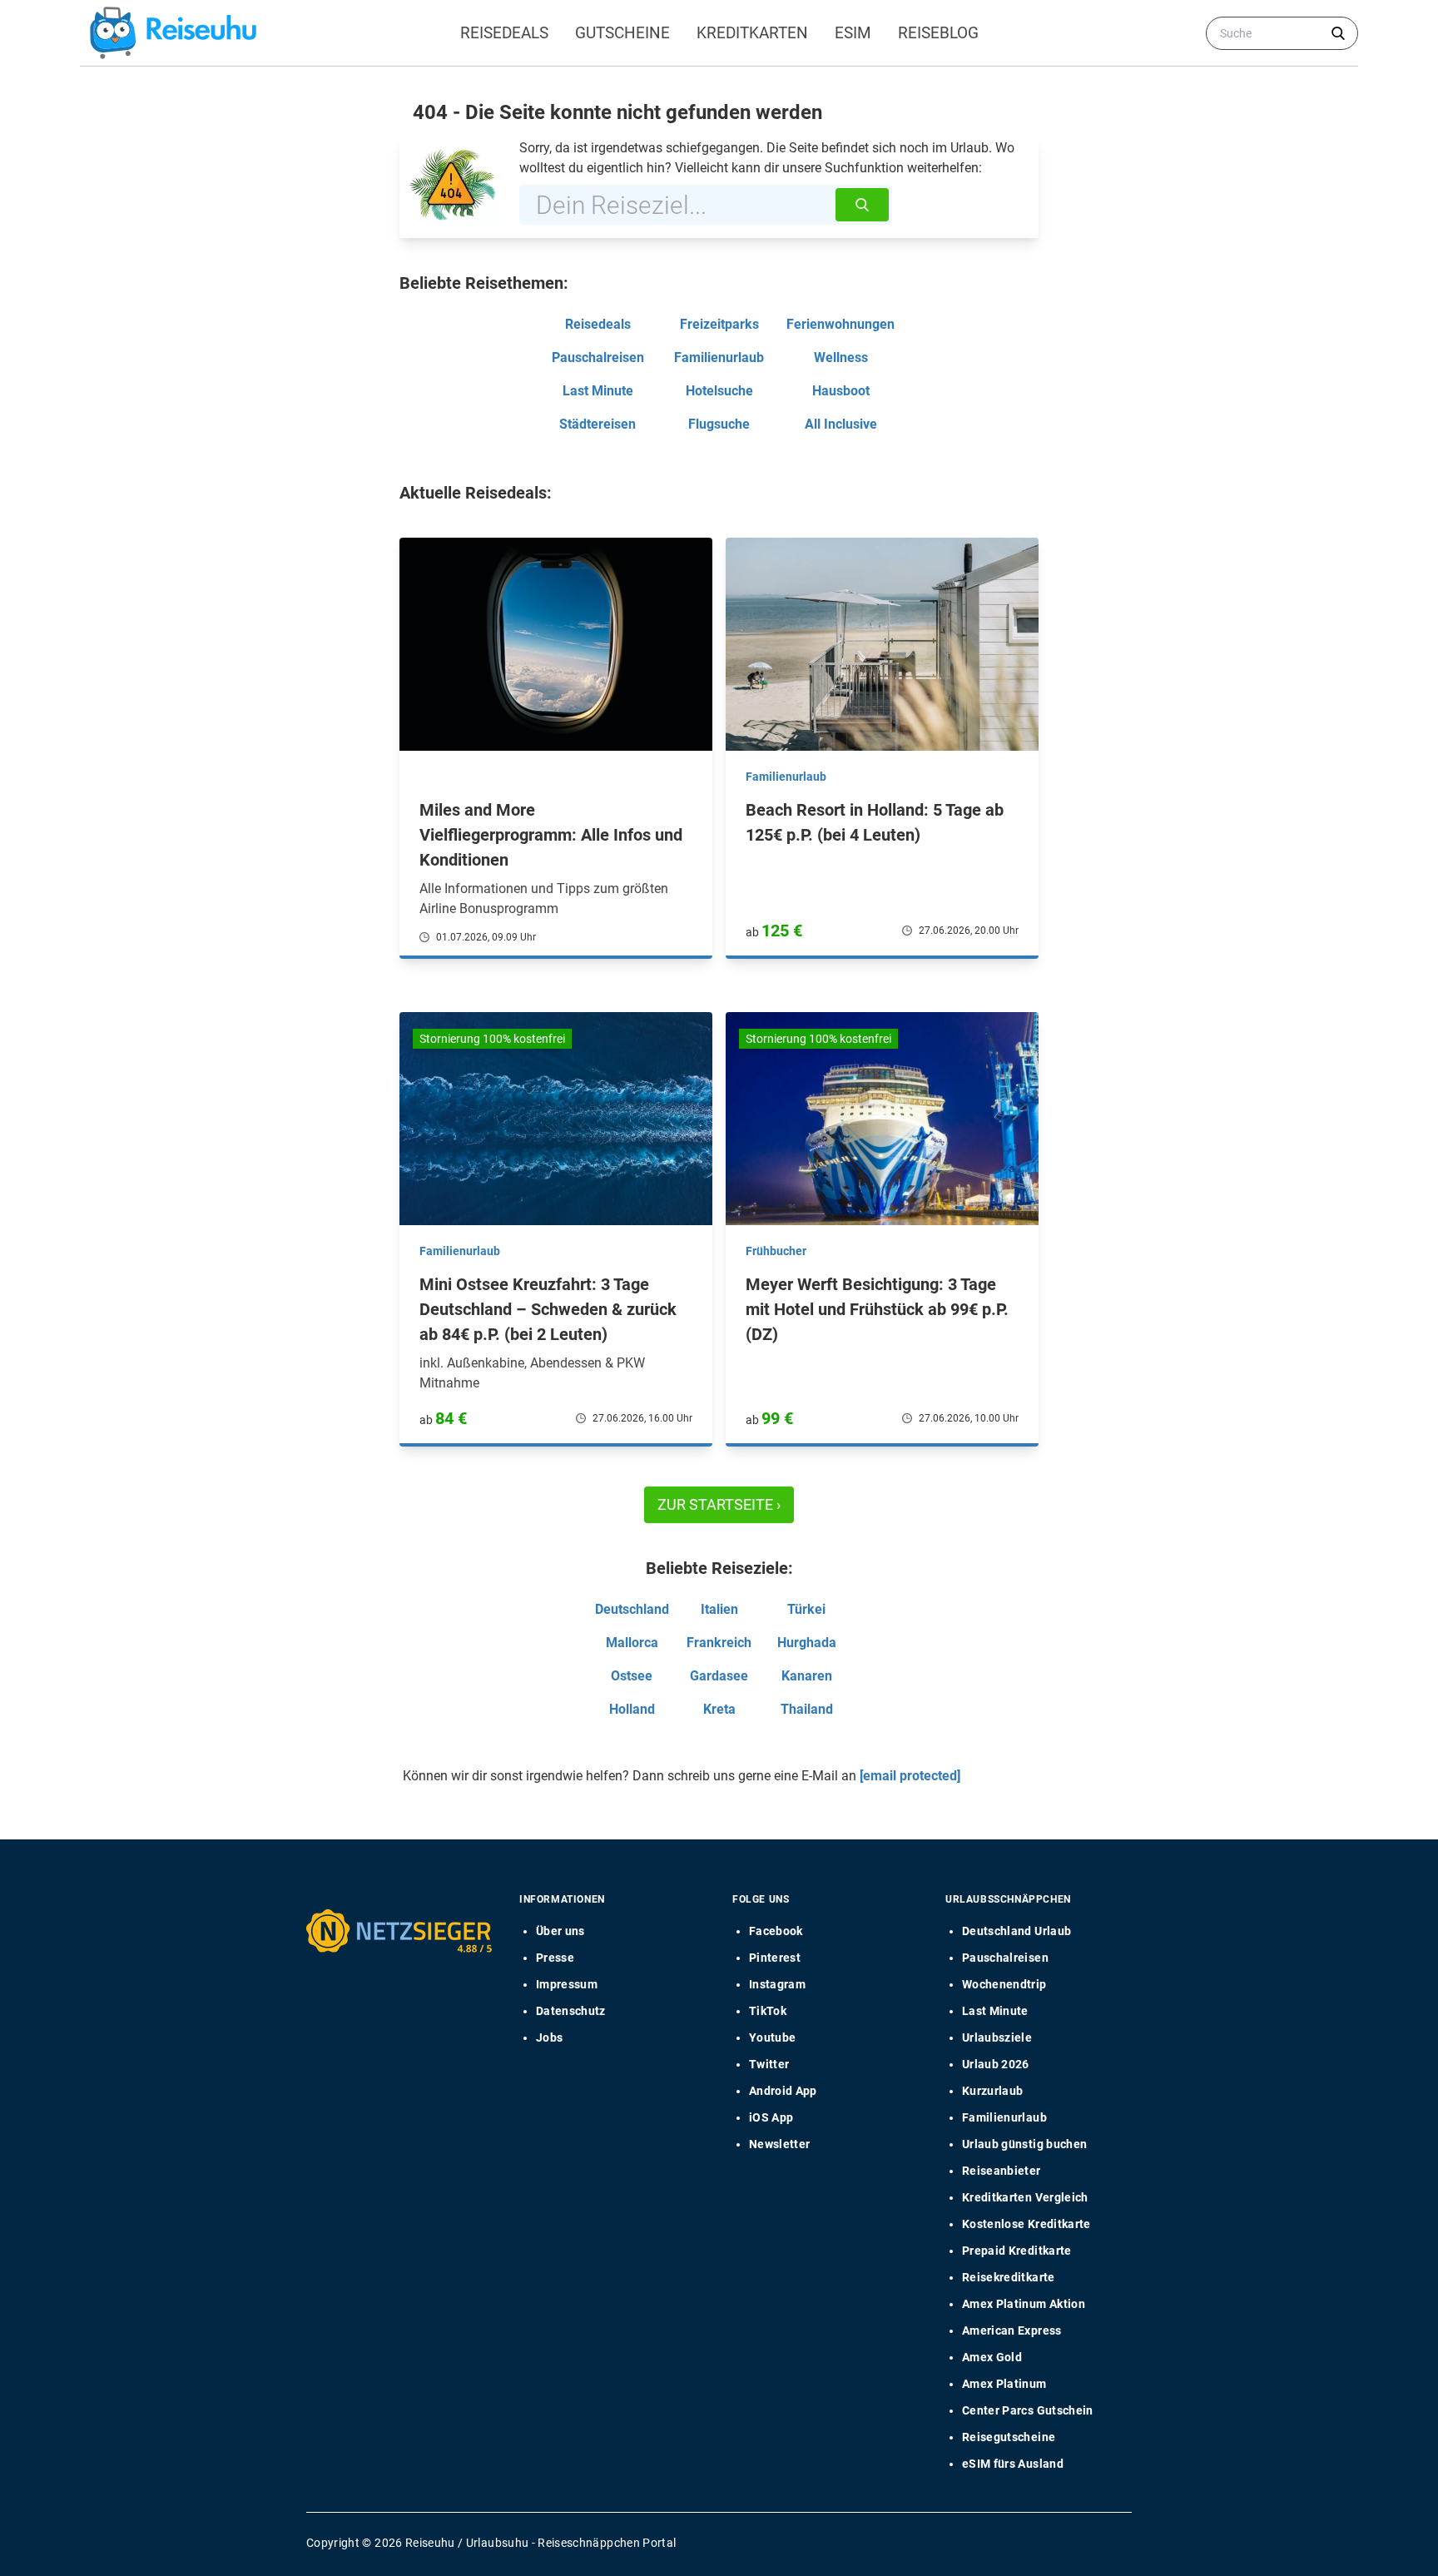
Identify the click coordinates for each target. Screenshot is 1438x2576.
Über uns (560, 1931)
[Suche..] (1338, 33)
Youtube (772, 2037)
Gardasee (719, 1676)
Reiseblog (938, 33)
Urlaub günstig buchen (1024, 2144)
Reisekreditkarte (1009, 2277)
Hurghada (807, 1643)
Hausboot (841, 391)
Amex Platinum (1004, 2384)
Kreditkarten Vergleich (1025, 2197)
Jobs (549, 2037)
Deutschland (632, 1609)
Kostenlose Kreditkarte (1026, 2224)
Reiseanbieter (1002, 2171)
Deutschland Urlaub (1017, 1931)
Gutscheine (622, 33)
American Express (1012, 2330)
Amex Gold (992, 2357)
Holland (632, 1709)
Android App (783, 2091)
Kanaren (807, 1676)
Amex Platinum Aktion (1024, 2304)
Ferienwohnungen (840, 324)
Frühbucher (776, 1251)
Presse (555, 1958)
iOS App (771, 2117)
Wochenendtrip (1004, 1984)
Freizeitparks (719, 324)
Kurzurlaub (993, 2091)
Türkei (806, 1609)
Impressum (567, 1984)
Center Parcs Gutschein (1028, 2410)
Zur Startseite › (719, 1504)
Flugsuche (719, 424)
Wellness (841, 357)
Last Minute (598, 391)
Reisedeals (504, 33)
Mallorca (632, 1643)
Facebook (776, 1931)
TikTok (768, 2011)
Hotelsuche (719, 391)
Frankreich (719, 1643)
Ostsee (632, 1676)
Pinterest (775, 1958)
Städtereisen (598, 424)
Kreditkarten (752, 33)
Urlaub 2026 (996, 2064)
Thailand (807, 1709)
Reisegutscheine (1009, 2437)
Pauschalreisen (598, 357)
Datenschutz (571, 2011)
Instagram (777, 1984)
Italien (719, 1609)
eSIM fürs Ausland (1013, 2464)
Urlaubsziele (997, 2037)
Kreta (719, 1709)
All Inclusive (841, 424)
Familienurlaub (719, 357)
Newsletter (780, 2144)
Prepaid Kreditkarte (1017, 2251)
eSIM (853, 33)
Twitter (769, 2064)
